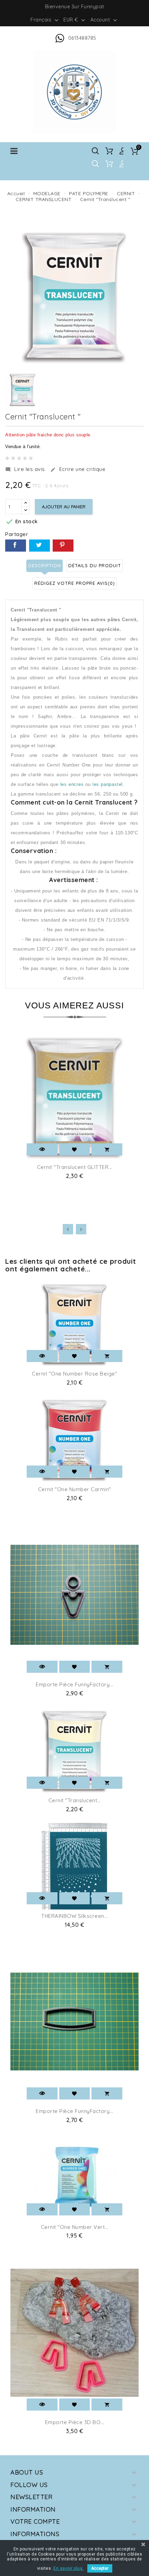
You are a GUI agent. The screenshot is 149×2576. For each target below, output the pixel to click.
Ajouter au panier (64, 507)
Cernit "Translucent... (75, 1800)
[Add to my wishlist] (75, 1149)
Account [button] (104, 20)
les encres (72, 784)
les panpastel (108, 784)
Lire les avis (25, 469)
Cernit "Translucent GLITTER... (75, 1167)
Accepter (100, 2568)
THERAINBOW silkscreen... (74, 1916)
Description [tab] (45, 565)
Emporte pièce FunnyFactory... (74, 1684)
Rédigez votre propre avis (75, 583)
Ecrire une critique (78, 469)
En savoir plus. (69, 2568)
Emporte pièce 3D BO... (75, 2422)
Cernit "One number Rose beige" (74, 1374)
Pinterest (63, 546)
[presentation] (68, 1229)
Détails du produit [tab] (95, 565)
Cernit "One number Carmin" (75, 1489)
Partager (16, 546)
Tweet (40, 546)
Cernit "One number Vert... (75, 2227)
